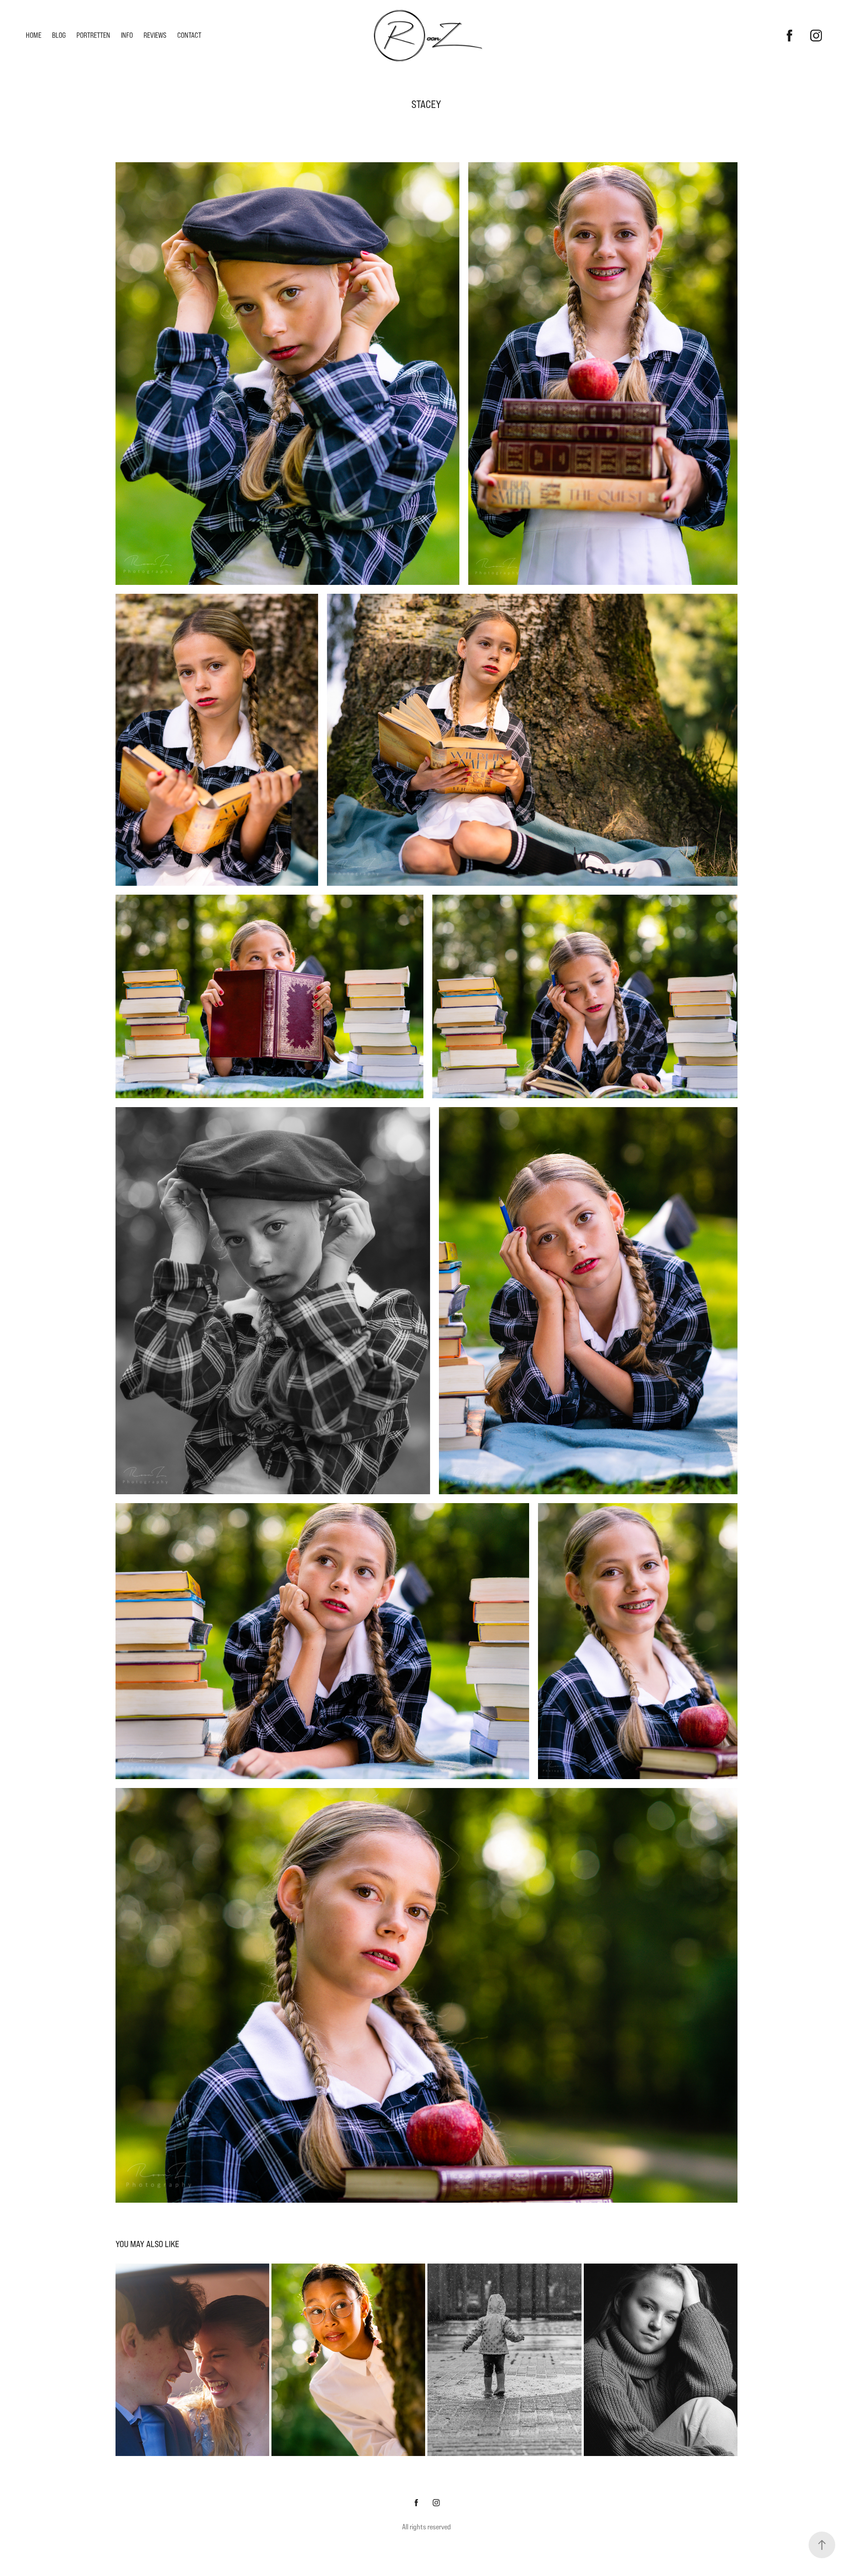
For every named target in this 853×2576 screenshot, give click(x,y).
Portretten (93, 35)
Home (34, 35)
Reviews (155, 35)
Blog (59, 35)
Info (127, 35)
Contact (189, 35)
